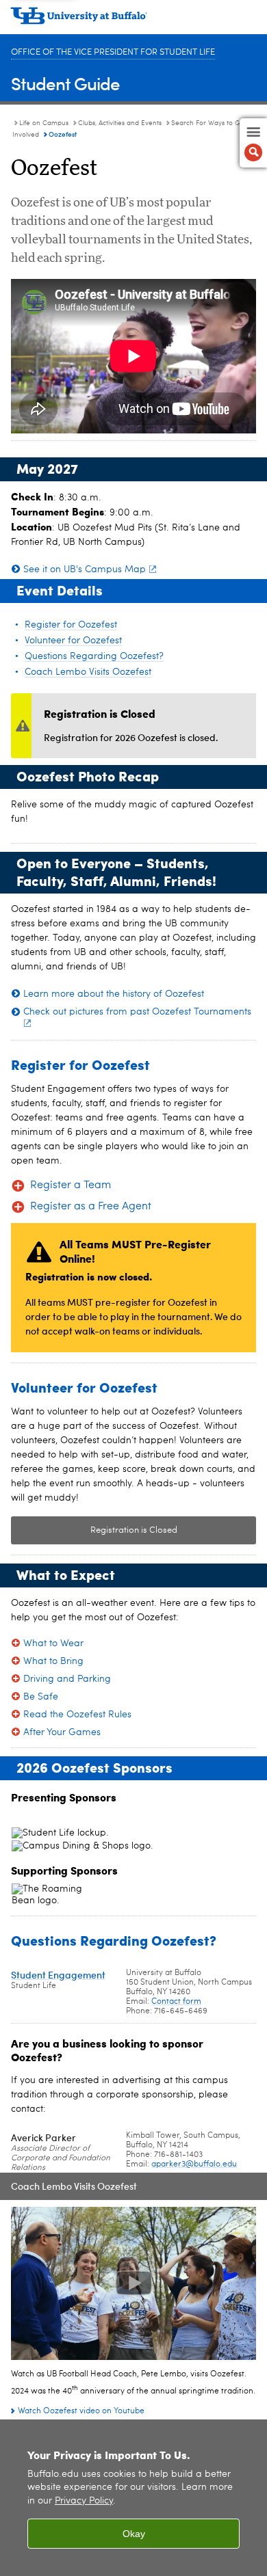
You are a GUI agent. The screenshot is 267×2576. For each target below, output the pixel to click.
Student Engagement (58, 1975)
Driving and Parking (67, 1679)
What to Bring (53, 1661)
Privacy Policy (84, 2501)
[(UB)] (133, 21)
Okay (134, 2534)
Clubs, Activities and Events (120, 123)
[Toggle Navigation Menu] (253, 143)
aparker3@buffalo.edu (194, 2164)
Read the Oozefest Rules (77, 1715)
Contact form (176, 2002)
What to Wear (53, 1643)
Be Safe (41, 1697)
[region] (133, 2498)
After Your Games (62, 1732)
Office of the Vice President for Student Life (113, 52)
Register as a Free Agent (91, 1207)
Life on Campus (44, 123)
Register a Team (71, 1185)
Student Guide (65, 83)
